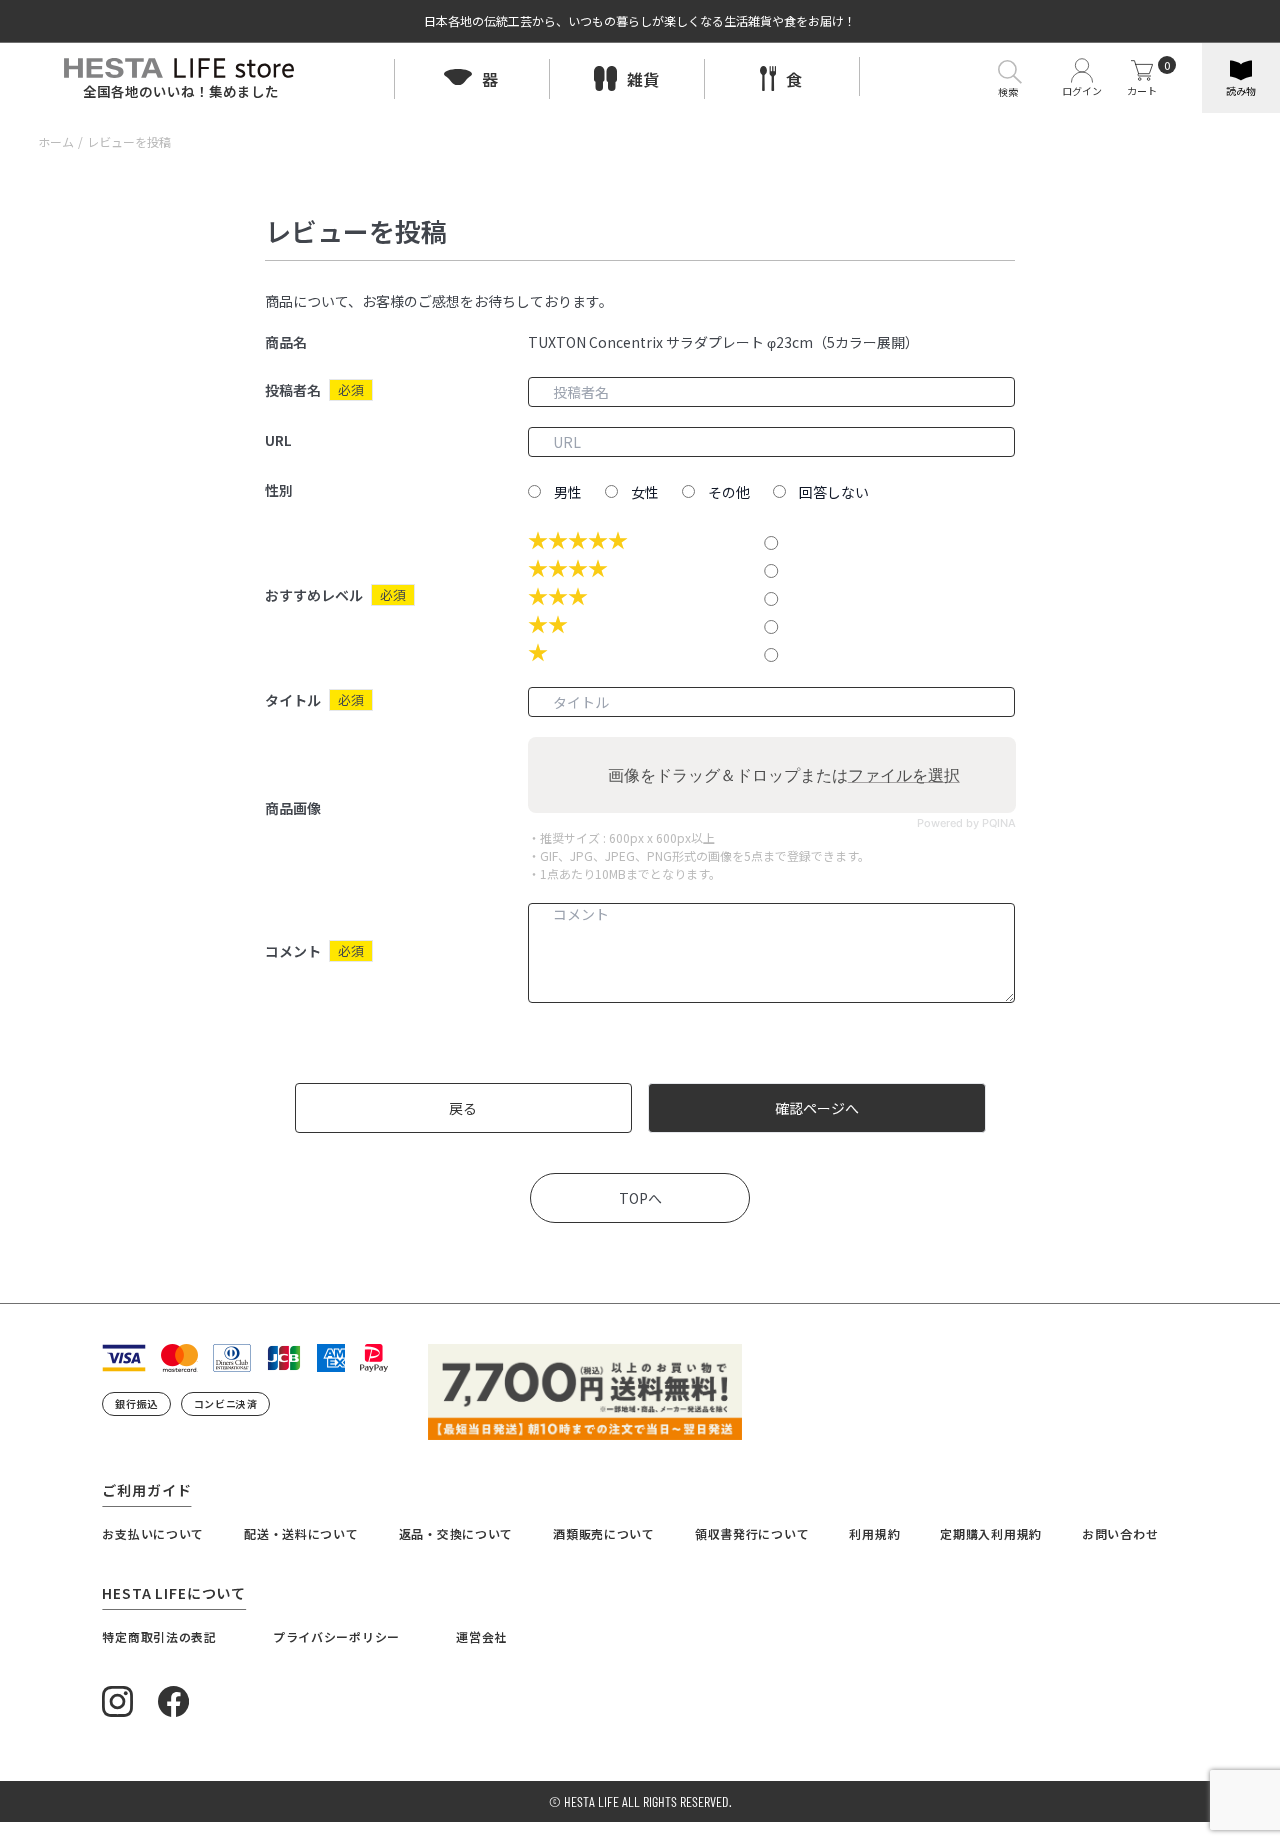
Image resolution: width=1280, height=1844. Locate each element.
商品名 (286, 342)
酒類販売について (604, 1533)
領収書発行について (752, 1533)
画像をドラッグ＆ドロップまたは (783, 775)
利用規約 (874, 1533)
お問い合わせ (1120, 1533)
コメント (293, 951)
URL (278, 440)
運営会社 (481, 1636)
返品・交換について (456, 1533)
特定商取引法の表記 (159, 1636)
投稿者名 (293, 390)
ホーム (56, 141)
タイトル (293, 700)
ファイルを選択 (903, 775)
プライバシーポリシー (336, 1636)
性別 (279, 490)
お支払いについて (153, 1533)
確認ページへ (817, 1108)
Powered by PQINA (965, 823)
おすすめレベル (314, 595)
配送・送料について (301, 1533)
